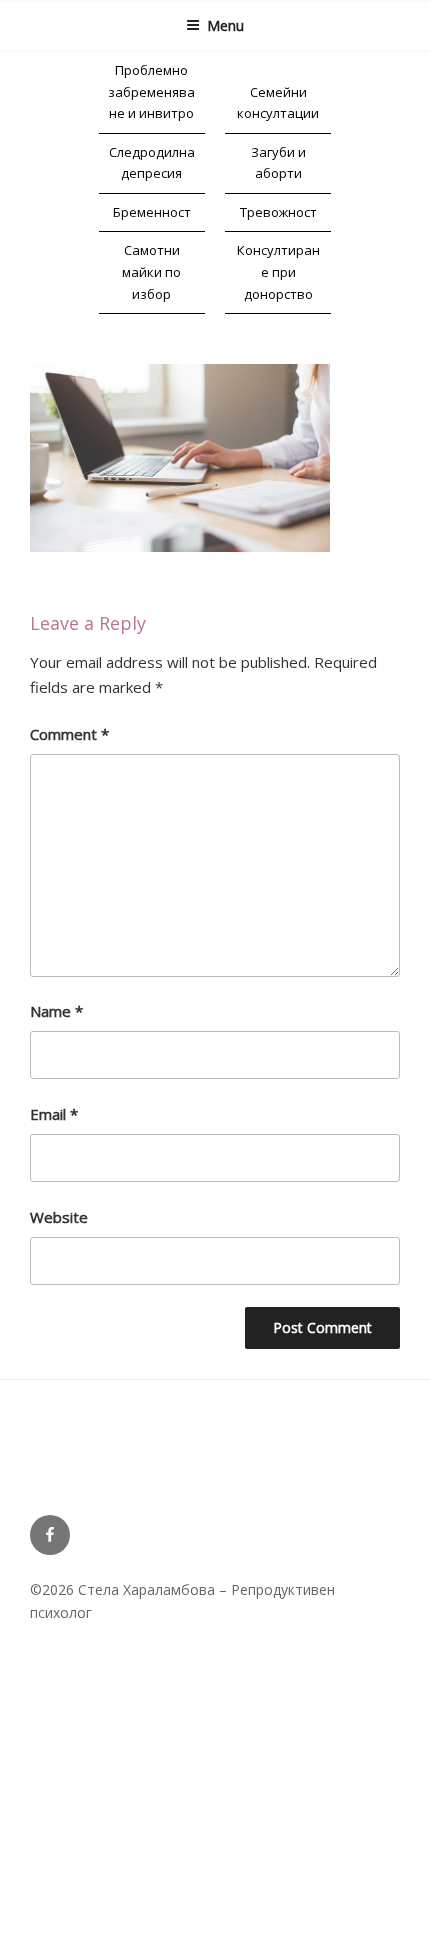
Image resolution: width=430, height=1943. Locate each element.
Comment (69, 734)
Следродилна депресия (152, 163)
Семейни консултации (278, 103)
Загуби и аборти (278, 163)
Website (59, 1217)
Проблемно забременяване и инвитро (151, 91)
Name (56, 1011)
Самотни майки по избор (151, 271)
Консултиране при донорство (278, 271)
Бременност (152, 212)
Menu (225, 25)
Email (54, 1114)
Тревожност (278, 212)
